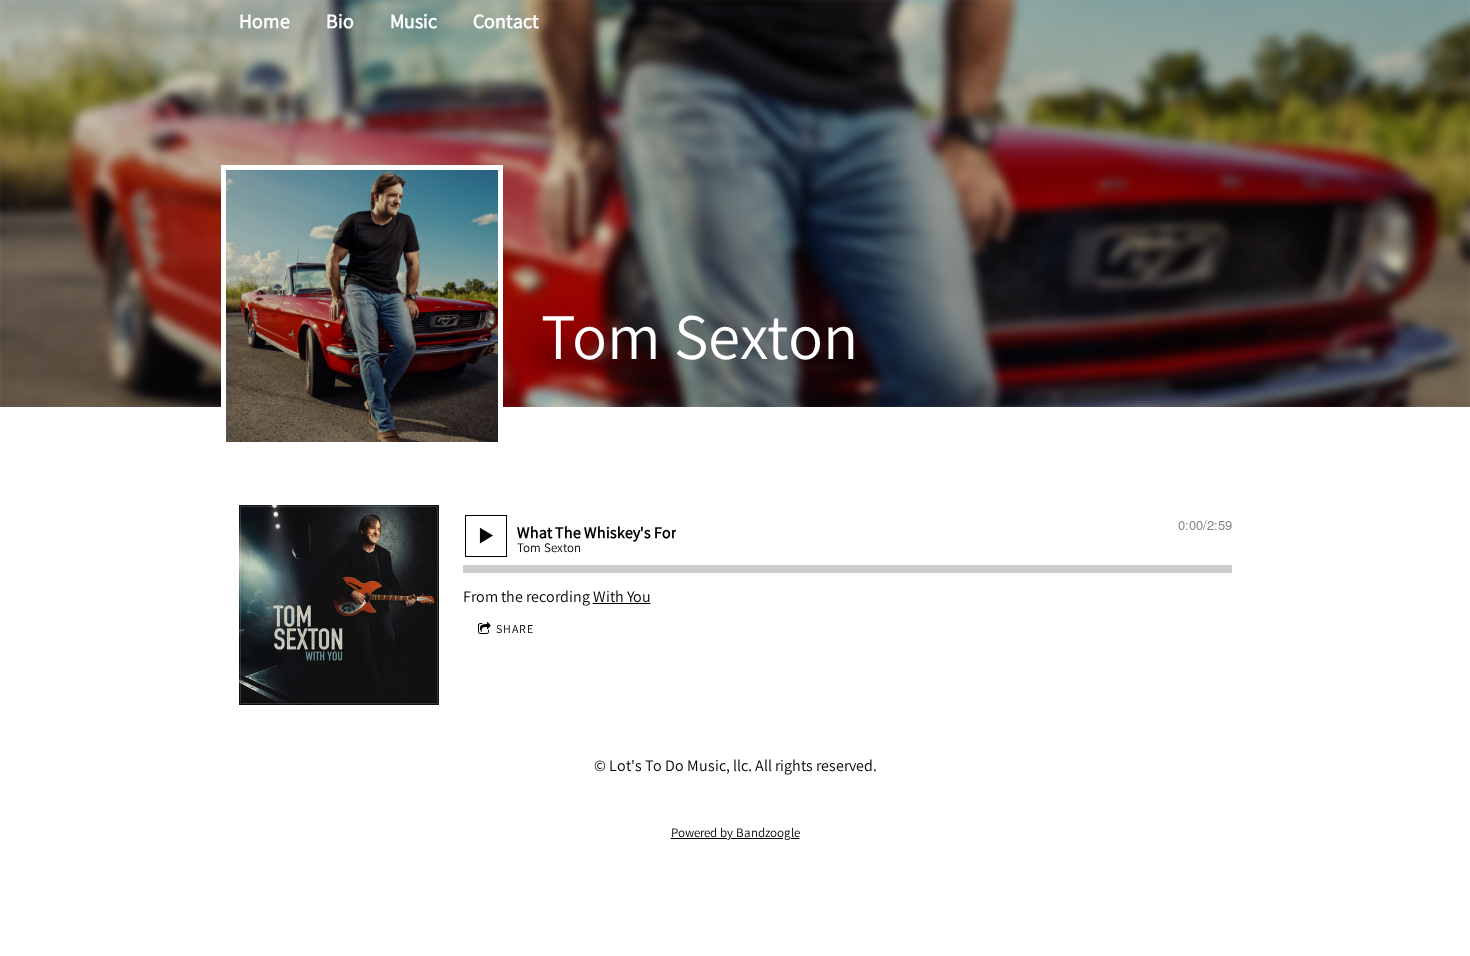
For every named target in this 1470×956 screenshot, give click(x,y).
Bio (340, 21)
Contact (506, 21)
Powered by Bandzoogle (735, 832)
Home (264, 21)
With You (622, 596)
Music (413, 21)
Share (515, 628)
